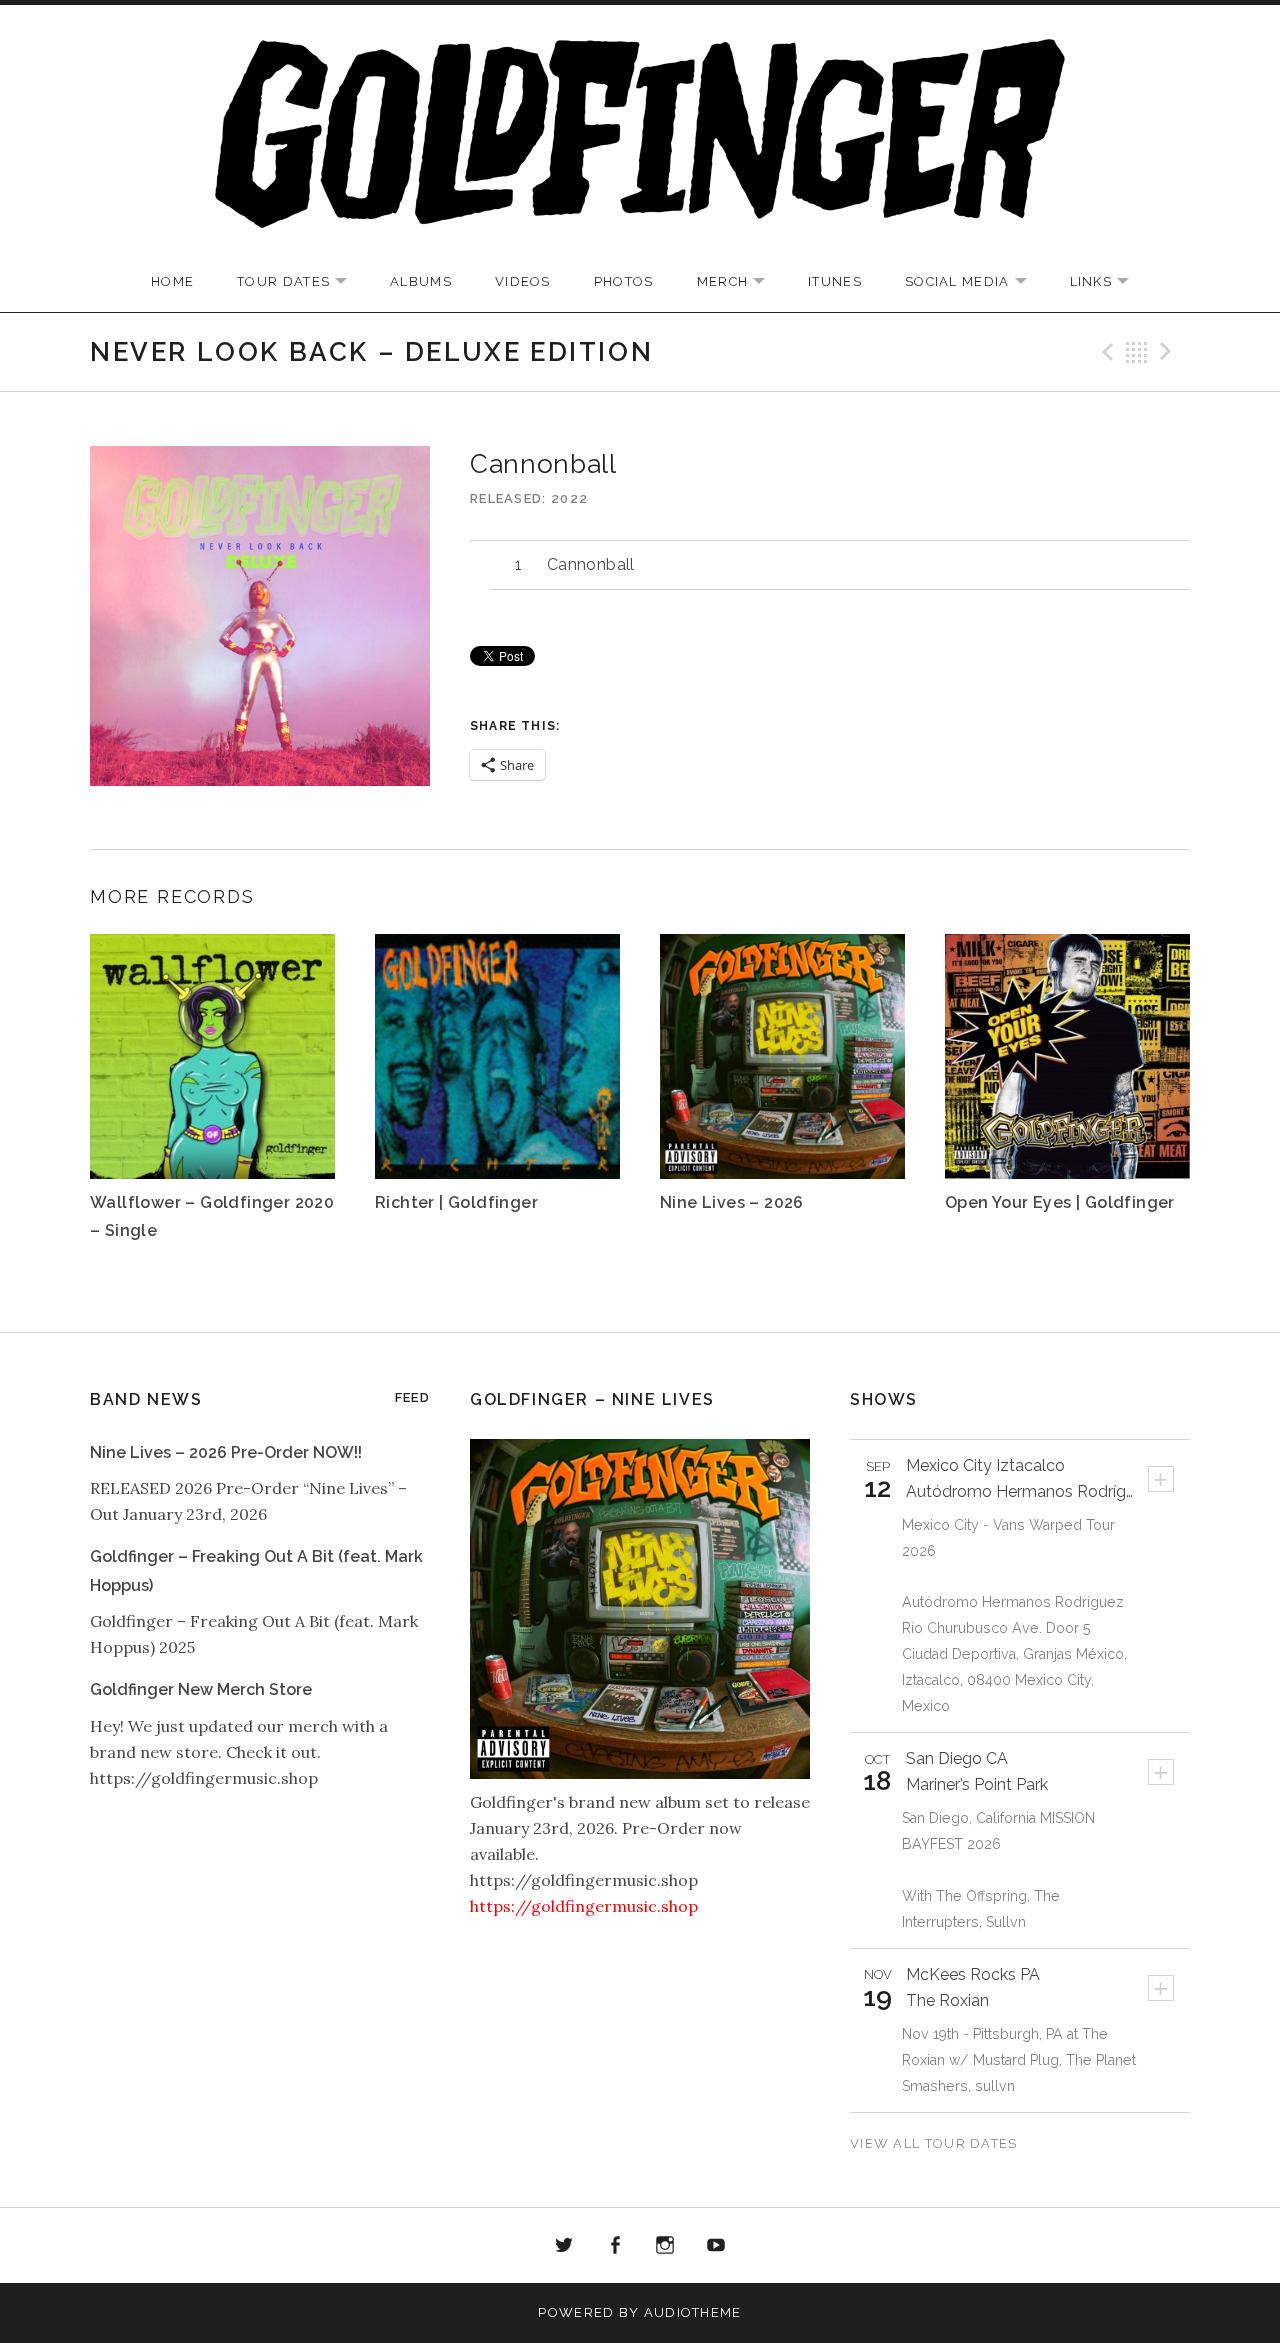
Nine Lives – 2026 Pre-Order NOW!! (226, 1452)
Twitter (564, 2246)
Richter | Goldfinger (456, 1202)
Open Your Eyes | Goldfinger (1060, 1202)
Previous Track (1105, 352)
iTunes (835, 281)
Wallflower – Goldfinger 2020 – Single (212, 1216)
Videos (523, 281)
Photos (624, 281)
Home (172, 281)
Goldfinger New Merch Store (201, 1689)
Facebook (615, 2246)
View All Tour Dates (934, 2143)
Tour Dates (302, 282)
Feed (412, 1397)
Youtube (716, 2246)
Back (1137, 352)
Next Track (1169, 352)
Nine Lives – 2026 (732, 1202)
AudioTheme (693, 2312)
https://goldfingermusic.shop (584, 1906)
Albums (421, 281)
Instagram (666, 2246)
